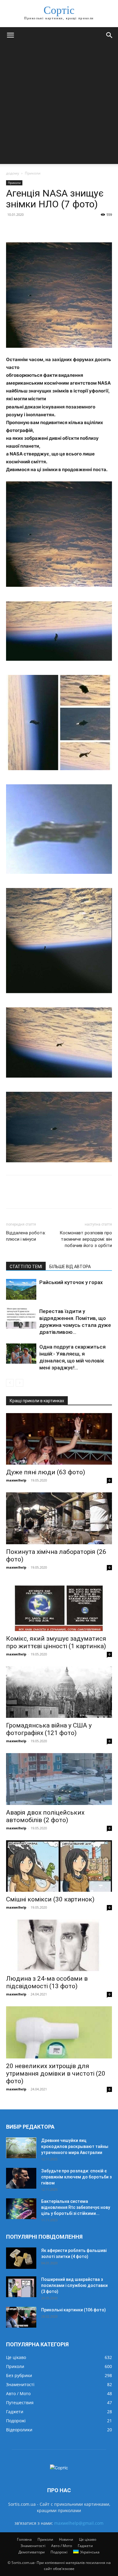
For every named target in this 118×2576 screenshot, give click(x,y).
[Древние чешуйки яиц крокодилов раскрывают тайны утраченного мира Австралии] (21, 2148)
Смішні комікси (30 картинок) (50, 1899)
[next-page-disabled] (20, 1383)
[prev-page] (10, 1383)
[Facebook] (12, 228)
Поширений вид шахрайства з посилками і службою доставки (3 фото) (74, 2285)
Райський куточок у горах (71, 1282)
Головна (24, 2539)
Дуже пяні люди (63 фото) (46, 1472)
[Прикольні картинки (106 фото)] (21, 2317)
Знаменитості (33, 2546)
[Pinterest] (40, 228)
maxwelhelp (16, 1480)
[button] (10, 35)
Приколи (33, 173)
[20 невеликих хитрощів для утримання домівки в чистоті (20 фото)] (59, 2032)
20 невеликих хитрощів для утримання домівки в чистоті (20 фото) (56, 2074)
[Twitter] (26, 228)
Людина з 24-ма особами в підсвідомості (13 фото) (47, 1982)
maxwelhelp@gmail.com (79, 2523)
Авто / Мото (62, 2546)
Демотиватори (32, 2552)
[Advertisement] (59, 105)
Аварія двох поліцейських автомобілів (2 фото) (45, 1816)
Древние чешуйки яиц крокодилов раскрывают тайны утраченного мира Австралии (75, 2146)
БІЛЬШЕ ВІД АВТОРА (70, 1267)
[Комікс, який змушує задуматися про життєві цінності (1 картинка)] (59, 1605)
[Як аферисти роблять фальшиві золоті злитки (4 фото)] (21, 2258)
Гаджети (85, 2546)
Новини (66, 2539)
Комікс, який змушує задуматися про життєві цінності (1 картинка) (56, 1642)
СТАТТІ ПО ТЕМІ (26, 1267)
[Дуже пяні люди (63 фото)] (59, 1439)
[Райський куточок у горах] (21, 1289)
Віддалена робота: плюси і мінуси (26, 1236)
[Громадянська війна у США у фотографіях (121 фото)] (59, 1692)
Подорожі (59, 2552)
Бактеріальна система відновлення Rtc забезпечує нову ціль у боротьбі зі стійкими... (76, 2207)
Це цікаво (88, 2539)
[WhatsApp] (54, 228)
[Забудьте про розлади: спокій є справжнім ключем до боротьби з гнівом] (21, 2178)
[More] (68, 228)
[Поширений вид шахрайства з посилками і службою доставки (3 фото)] (21, 2287)
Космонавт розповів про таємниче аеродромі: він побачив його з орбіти (86, 1239)
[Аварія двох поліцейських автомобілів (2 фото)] (59, 1779)
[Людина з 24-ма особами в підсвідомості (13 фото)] (59, 1945)
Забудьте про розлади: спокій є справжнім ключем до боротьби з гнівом (76, 2177)
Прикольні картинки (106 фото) (74, 2310)
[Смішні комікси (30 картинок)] (59, 1866)
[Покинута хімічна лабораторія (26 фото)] (59, 1518)
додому (13, 173)
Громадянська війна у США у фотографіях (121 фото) (49, 1729)
